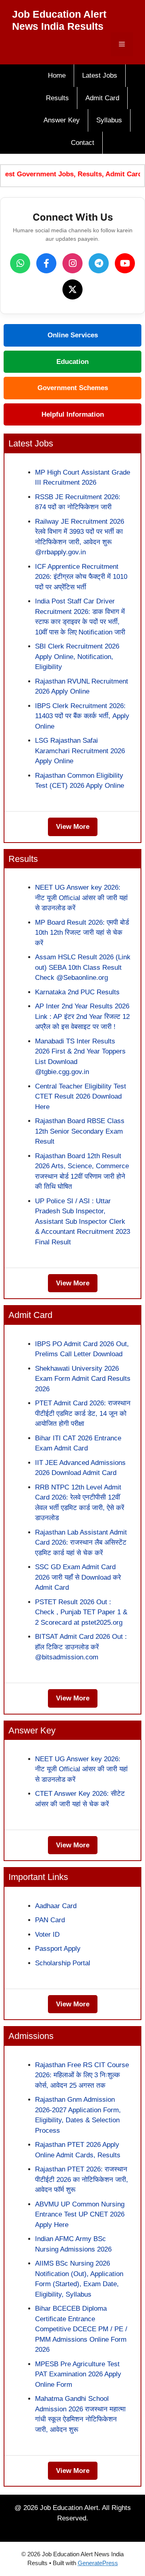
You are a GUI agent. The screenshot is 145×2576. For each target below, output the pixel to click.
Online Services (73, 335)
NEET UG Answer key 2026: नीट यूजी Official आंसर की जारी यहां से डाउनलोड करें (81, 898)
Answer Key (62, 120)
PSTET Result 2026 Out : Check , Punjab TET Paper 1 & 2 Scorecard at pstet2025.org (81, 1612)
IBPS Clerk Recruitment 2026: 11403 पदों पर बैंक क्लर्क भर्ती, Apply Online (82, 716)
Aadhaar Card (56, 1906)
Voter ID (47, 1935)
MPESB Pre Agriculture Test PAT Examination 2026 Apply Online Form (78, 2374)
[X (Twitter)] (72, 289)
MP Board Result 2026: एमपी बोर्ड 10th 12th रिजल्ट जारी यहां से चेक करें (82, 933)
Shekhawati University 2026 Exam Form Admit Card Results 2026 (83, 1379)
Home (57, 75)
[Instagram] (72, 263)
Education (72, 362)
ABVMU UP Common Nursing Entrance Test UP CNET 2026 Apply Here (80, 2214)
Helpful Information (73, 414)
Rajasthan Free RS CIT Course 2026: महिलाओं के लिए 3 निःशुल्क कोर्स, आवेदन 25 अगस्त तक (82, 2075)
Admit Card (102, 98)
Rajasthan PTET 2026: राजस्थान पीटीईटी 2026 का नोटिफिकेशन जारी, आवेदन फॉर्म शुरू (82, 2179)
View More (73, 827)
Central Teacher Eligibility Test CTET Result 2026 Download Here (81, 1097)
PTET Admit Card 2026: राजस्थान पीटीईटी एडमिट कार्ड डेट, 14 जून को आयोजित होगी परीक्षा (83, 1413)
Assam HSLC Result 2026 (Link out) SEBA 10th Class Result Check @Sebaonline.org (83, 967)
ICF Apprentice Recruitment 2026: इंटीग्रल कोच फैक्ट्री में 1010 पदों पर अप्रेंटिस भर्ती (81, 577)
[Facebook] (46, 263)
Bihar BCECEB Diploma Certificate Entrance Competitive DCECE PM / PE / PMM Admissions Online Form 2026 (81, 2329)
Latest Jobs (100, 75)
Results (57, 98)
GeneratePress (98, 2563)
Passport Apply (58, 1949)
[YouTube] (125, 263)
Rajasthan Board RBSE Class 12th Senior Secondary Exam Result (80, 1131)
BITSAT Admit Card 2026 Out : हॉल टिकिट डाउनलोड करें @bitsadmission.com (81, 1647)
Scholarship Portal (63, 1963)
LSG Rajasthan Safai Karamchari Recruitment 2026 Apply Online (80, 751)
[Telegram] (99, 263)
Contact (83, 143)
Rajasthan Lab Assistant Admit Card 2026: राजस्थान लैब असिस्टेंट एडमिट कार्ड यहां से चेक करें (81, 1543)
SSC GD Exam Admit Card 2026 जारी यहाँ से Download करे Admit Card (78, 1577)
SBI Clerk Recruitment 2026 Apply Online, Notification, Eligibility (77, 657)
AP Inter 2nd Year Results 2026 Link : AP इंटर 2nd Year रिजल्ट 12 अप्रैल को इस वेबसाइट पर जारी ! (82, 1016)
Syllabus (109, 120)
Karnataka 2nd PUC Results (77, 992)
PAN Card (50, 1920)
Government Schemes (73, 388)
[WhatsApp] (20, 263)
